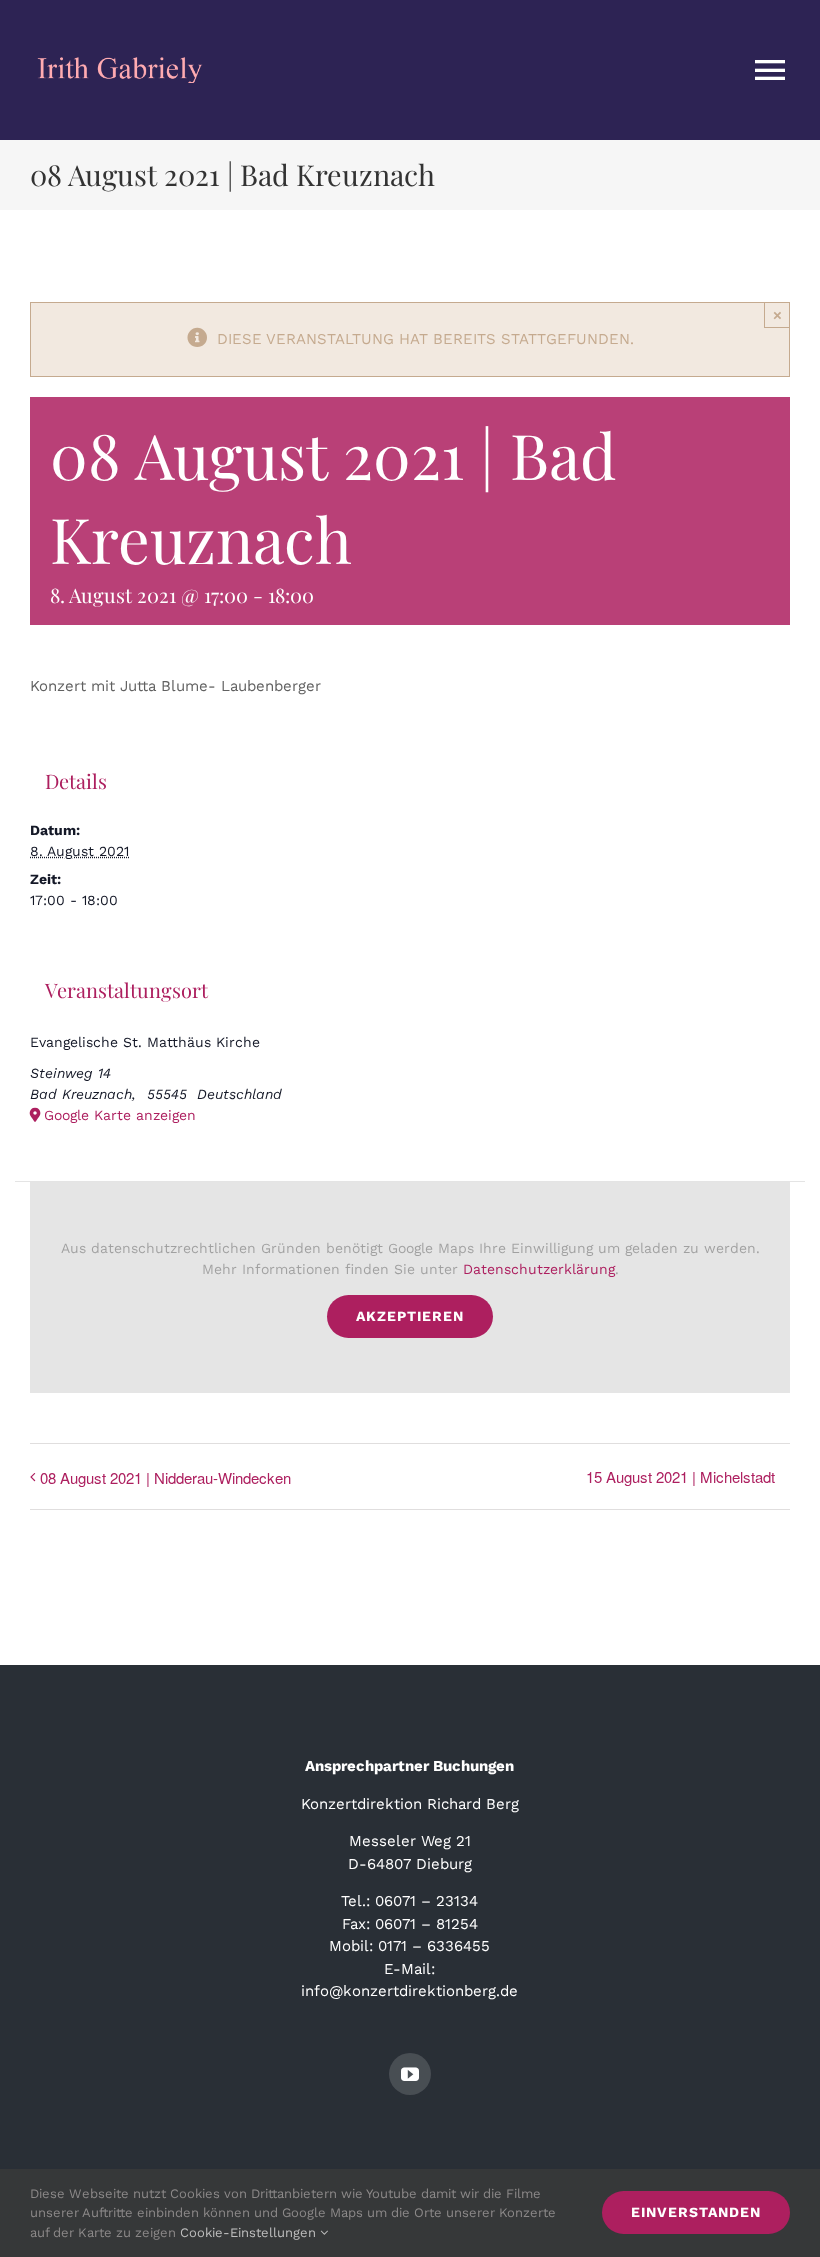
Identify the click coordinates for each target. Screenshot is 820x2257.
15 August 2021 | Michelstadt (680, 1476)
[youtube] (410, 2074)
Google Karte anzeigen (120, 1115)
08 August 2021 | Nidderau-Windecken (165, 1477)
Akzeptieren (410, 1316)
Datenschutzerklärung (539, 1269)
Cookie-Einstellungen (250, 2232)
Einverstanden (696, 2212)
